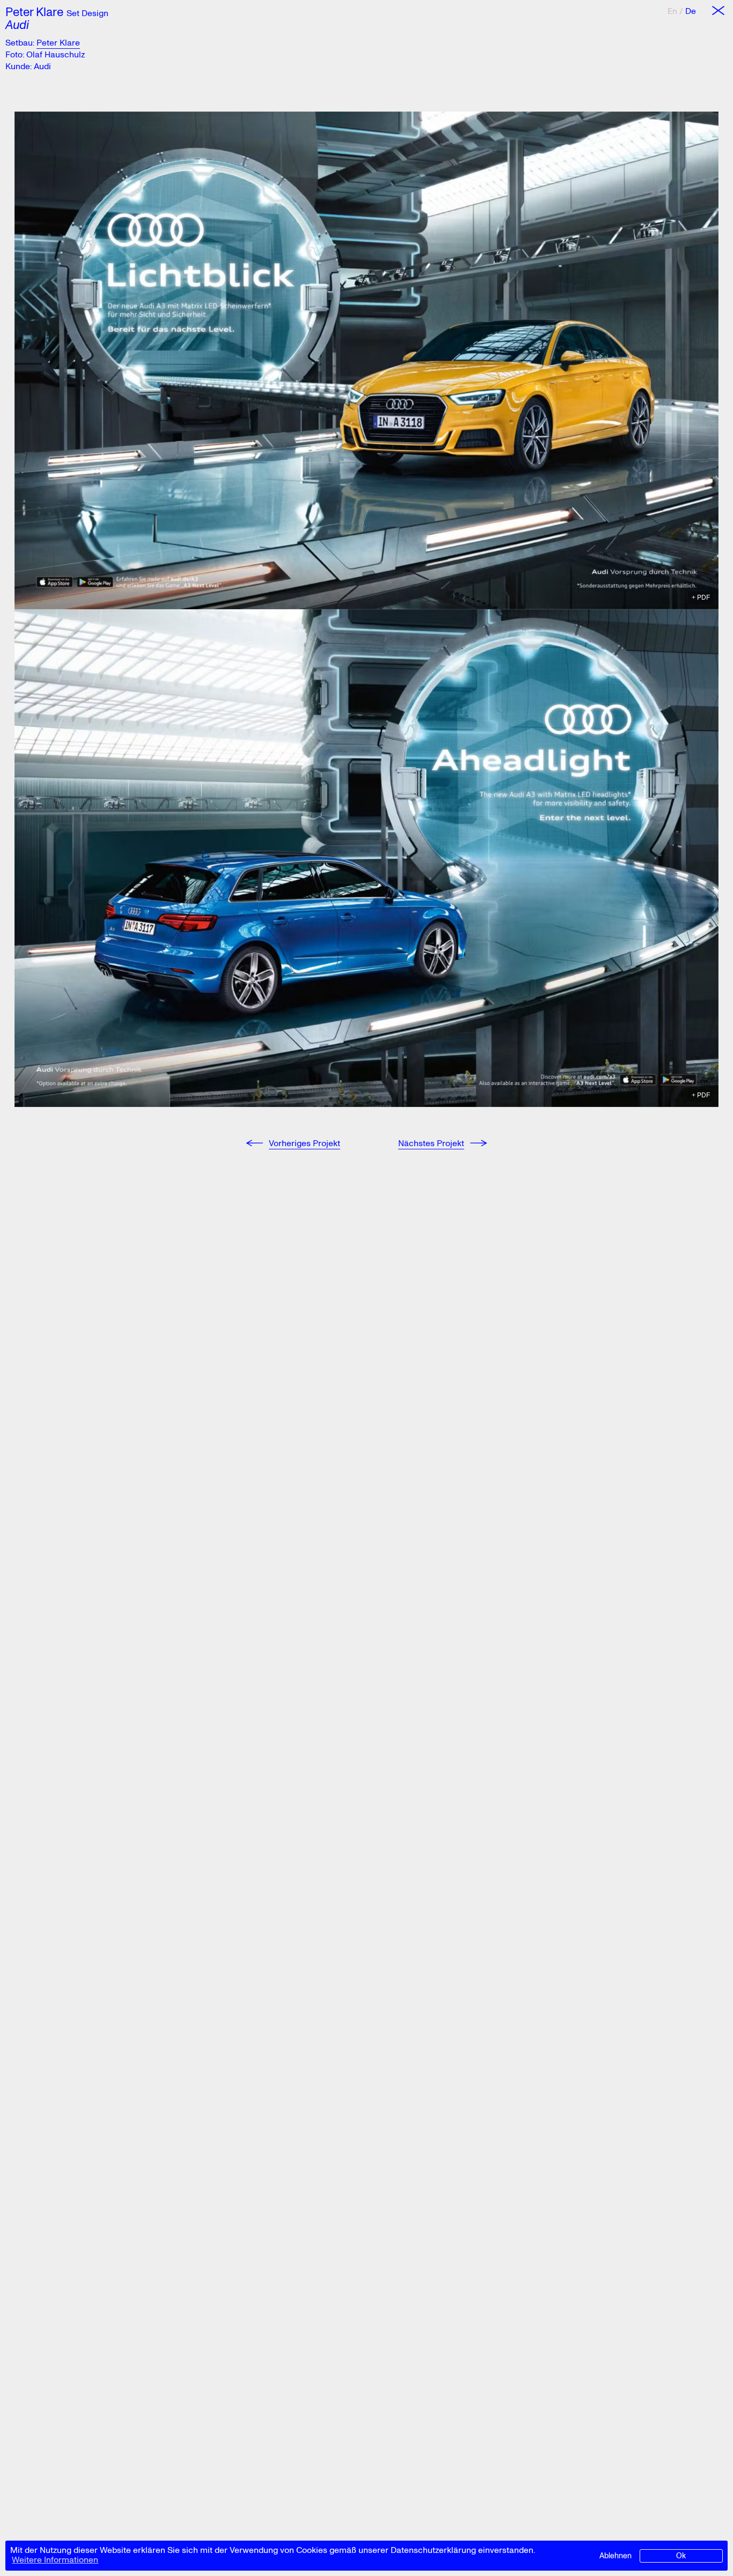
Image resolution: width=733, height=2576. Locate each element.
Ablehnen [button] (615, 2555)
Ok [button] (681, 2555)
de (691, 11)
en (672, 11)
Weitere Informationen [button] (55, 2560)
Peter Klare (34, 11)
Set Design (87, 13)
